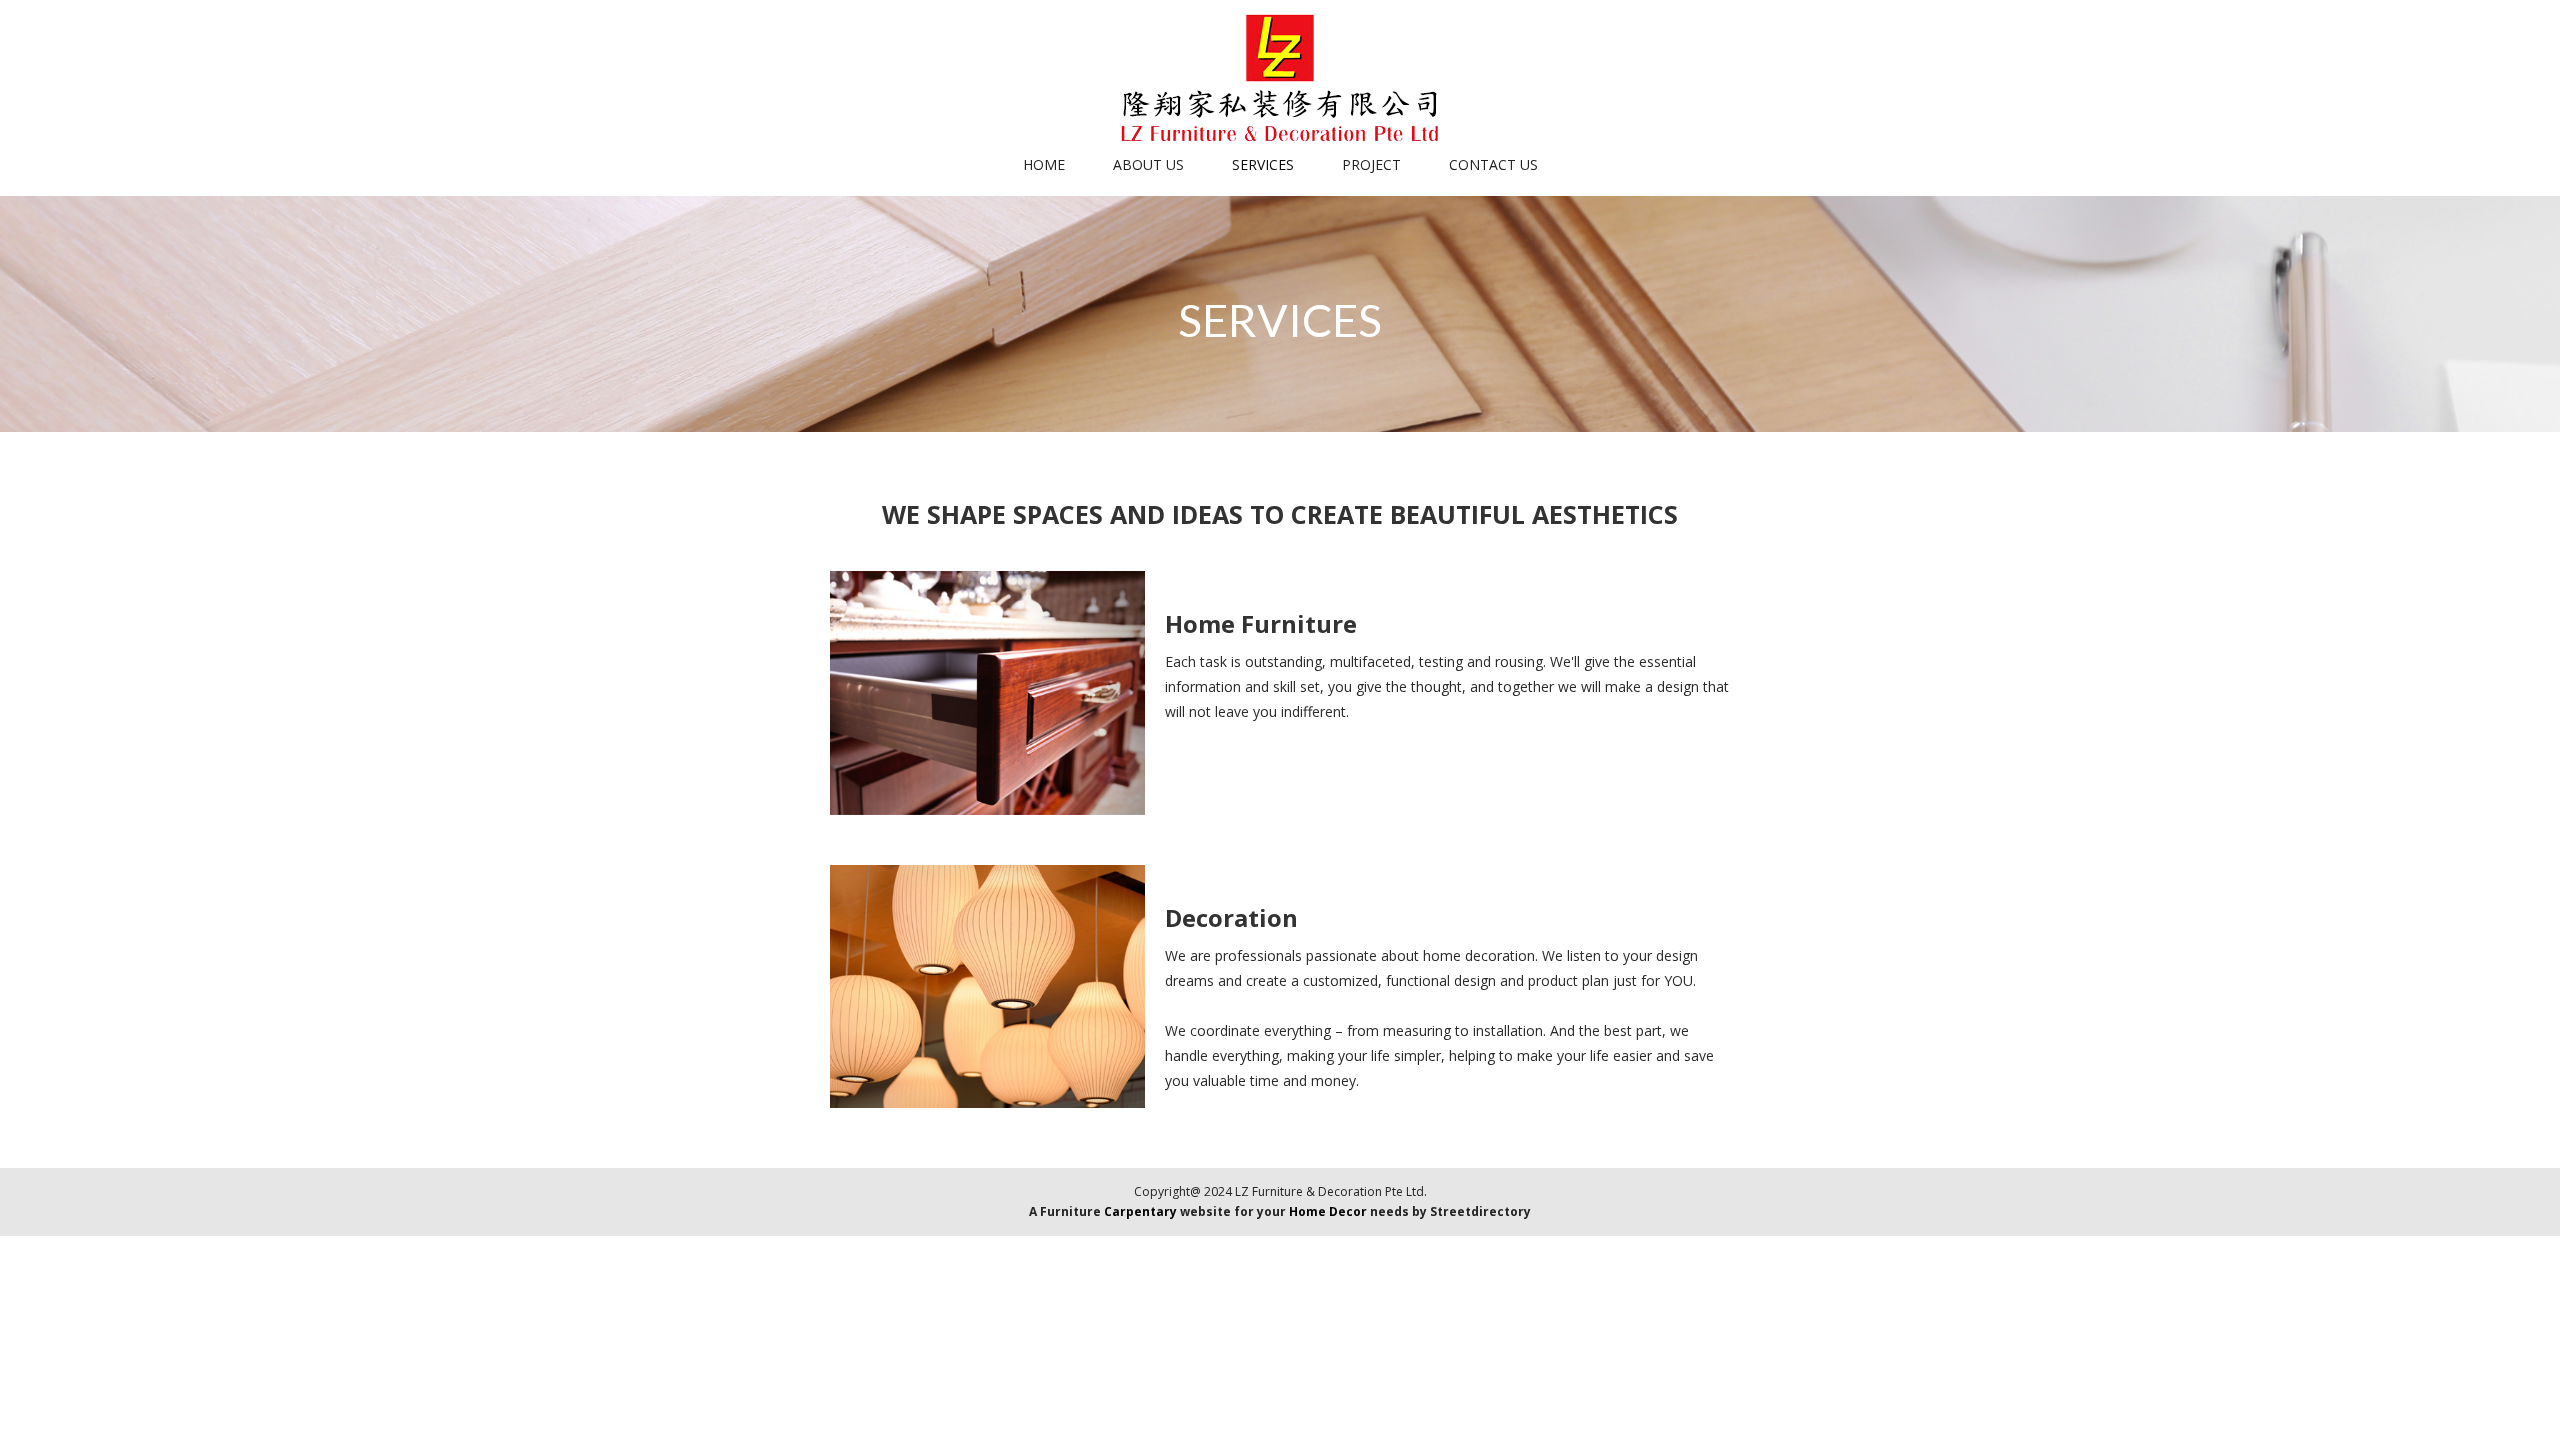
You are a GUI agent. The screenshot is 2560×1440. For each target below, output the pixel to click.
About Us (1148, 164)
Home (1044, 164)
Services (1263, 164)
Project (1371, 164)
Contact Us (1493, 164)
